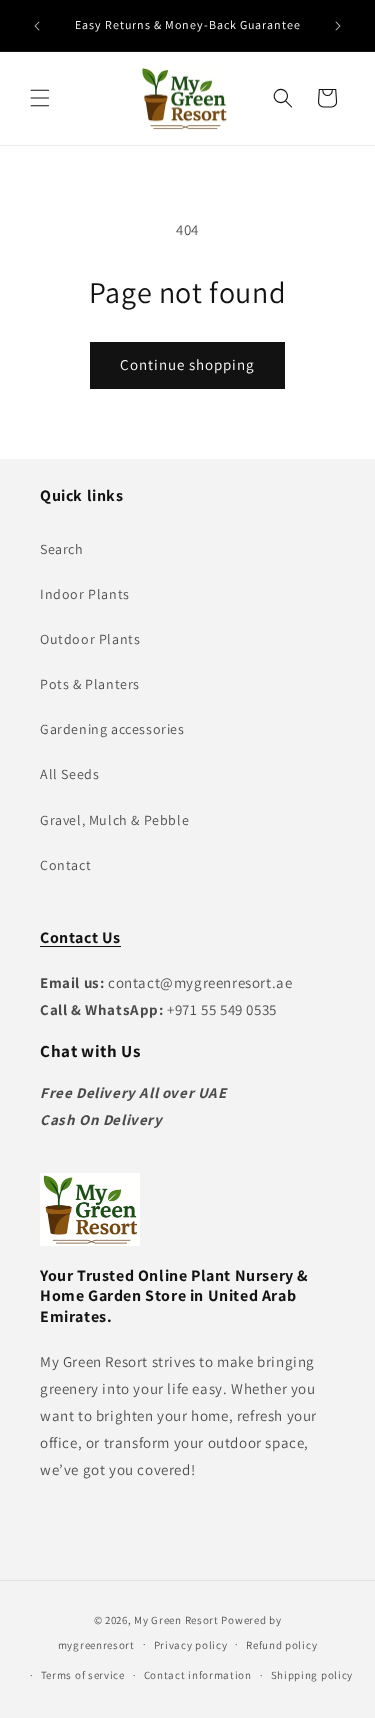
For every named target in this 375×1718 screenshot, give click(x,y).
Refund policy (281, 1645)
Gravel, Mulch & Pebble (114, 820)
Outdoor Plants (90, 639)
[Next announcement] (338, 26)
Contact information (198, 1675)
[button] (40, 98)
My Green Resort (176, 1620)
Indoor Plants (85, 594)
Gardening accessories (112, 729)
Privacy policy (191, 1645)
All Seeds (69, 774)
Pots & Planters (90, 684)
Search (62, 549)
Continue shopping (187, 364)
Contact (65, 865)
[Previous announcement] (37, 26)
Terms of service (83, 1675)
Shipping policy (312, 1675)
